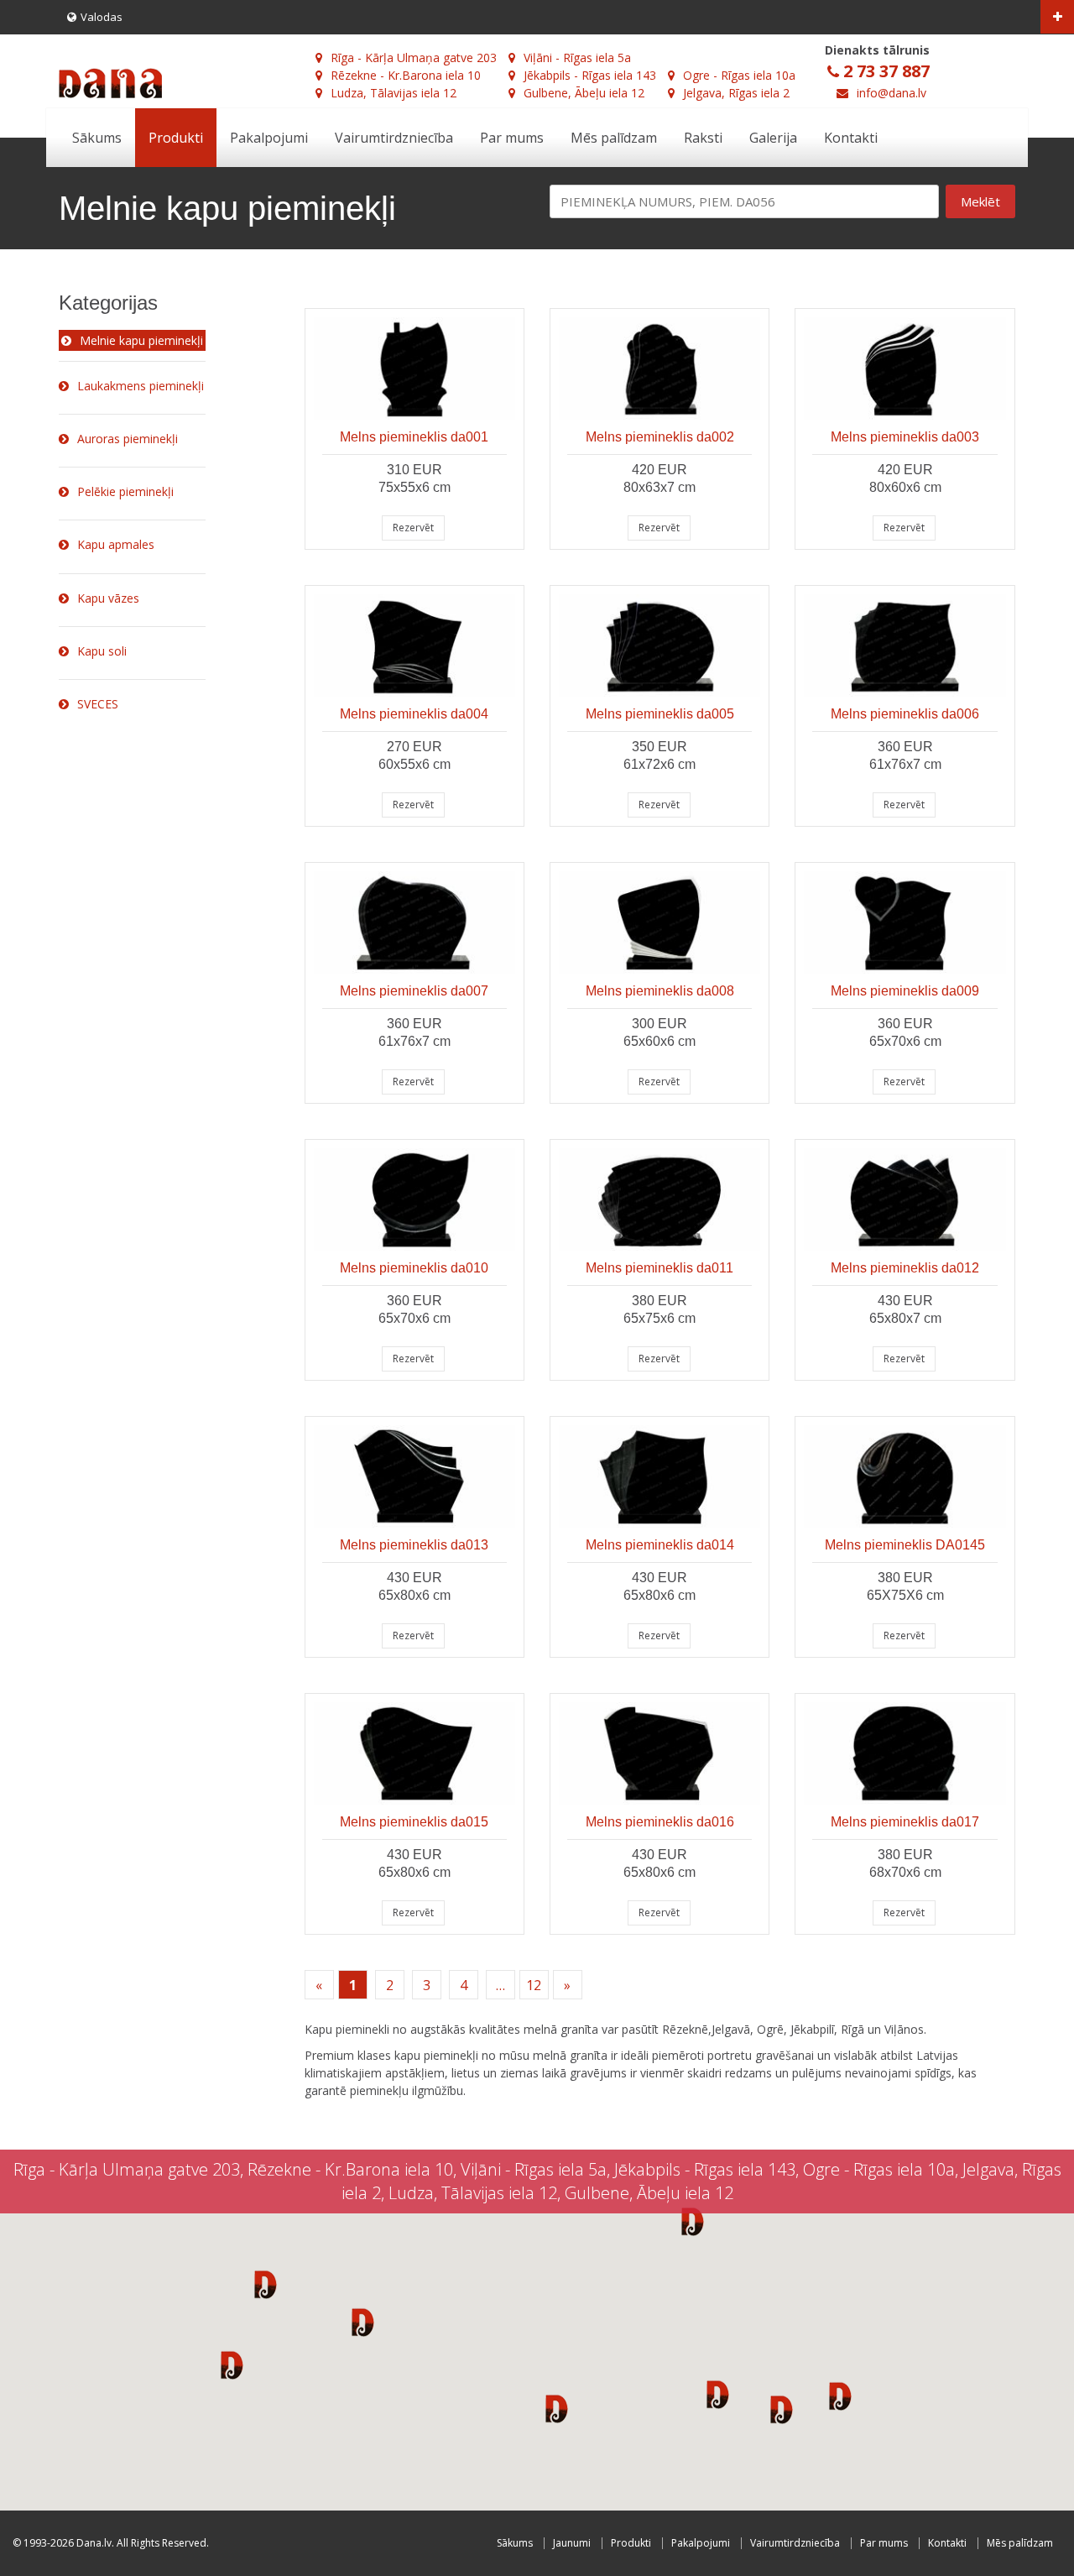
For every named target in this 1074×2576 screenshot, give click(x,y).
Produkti (176, 138)
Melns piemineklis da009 (905, 991)
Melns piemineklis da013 (414, 1545)
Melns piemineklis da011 (660, 1268)
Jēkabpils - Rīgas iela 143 (590, 75)
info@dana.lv (892, 93)
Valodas (102, 17)
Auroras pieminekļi (128, 439)
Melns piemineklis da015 (414, 1822)
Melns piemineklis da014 (660, 1545)
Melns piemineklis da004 (414, 714)
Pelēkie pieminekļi (125, 491)
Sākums (97, 138)
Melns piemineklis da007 (414, 991)
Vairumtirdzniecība (394, 138)
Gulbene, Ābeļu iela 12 (584, 93)
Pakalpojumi (269, 138)
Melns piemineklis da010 (414, 1268)
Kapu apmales (116, 544)
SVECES (98, 704)
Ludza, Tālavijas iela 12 (394, 93)
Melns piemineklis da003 (905, 437)
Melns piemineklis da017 (905, 1822)
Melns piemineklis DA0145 (905, 1545)
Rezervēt (413, 528)
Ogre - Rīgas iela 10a (739, 75)
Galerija (773, 138)
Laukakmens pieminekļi (141, 386)
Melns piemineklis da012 (905, 1268)
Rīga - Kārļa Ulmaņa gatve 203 (414, 57)
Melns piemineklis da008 (660, 991)
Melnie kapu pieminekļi (141, 340)
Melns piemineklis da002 (660, 437)
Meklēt (980, 201)
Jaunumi (572, 2543)
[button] (266, 2284)
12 (534, 1985)
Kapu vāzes (108, 598)
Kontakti (851, 138)
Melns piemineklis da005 (660, 714)
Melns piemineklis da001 (414, 437)
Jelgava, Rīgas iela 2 (736, 93)
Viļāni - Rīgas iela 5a (577, 57)
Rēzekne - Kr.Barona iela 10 (406, 75)
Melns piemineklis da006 (905, 714)
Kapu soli (102, 651)
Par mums (512, 138)
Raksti (703, 138)
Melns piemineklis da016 (660, 1822)
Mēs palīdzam (614, 138)
